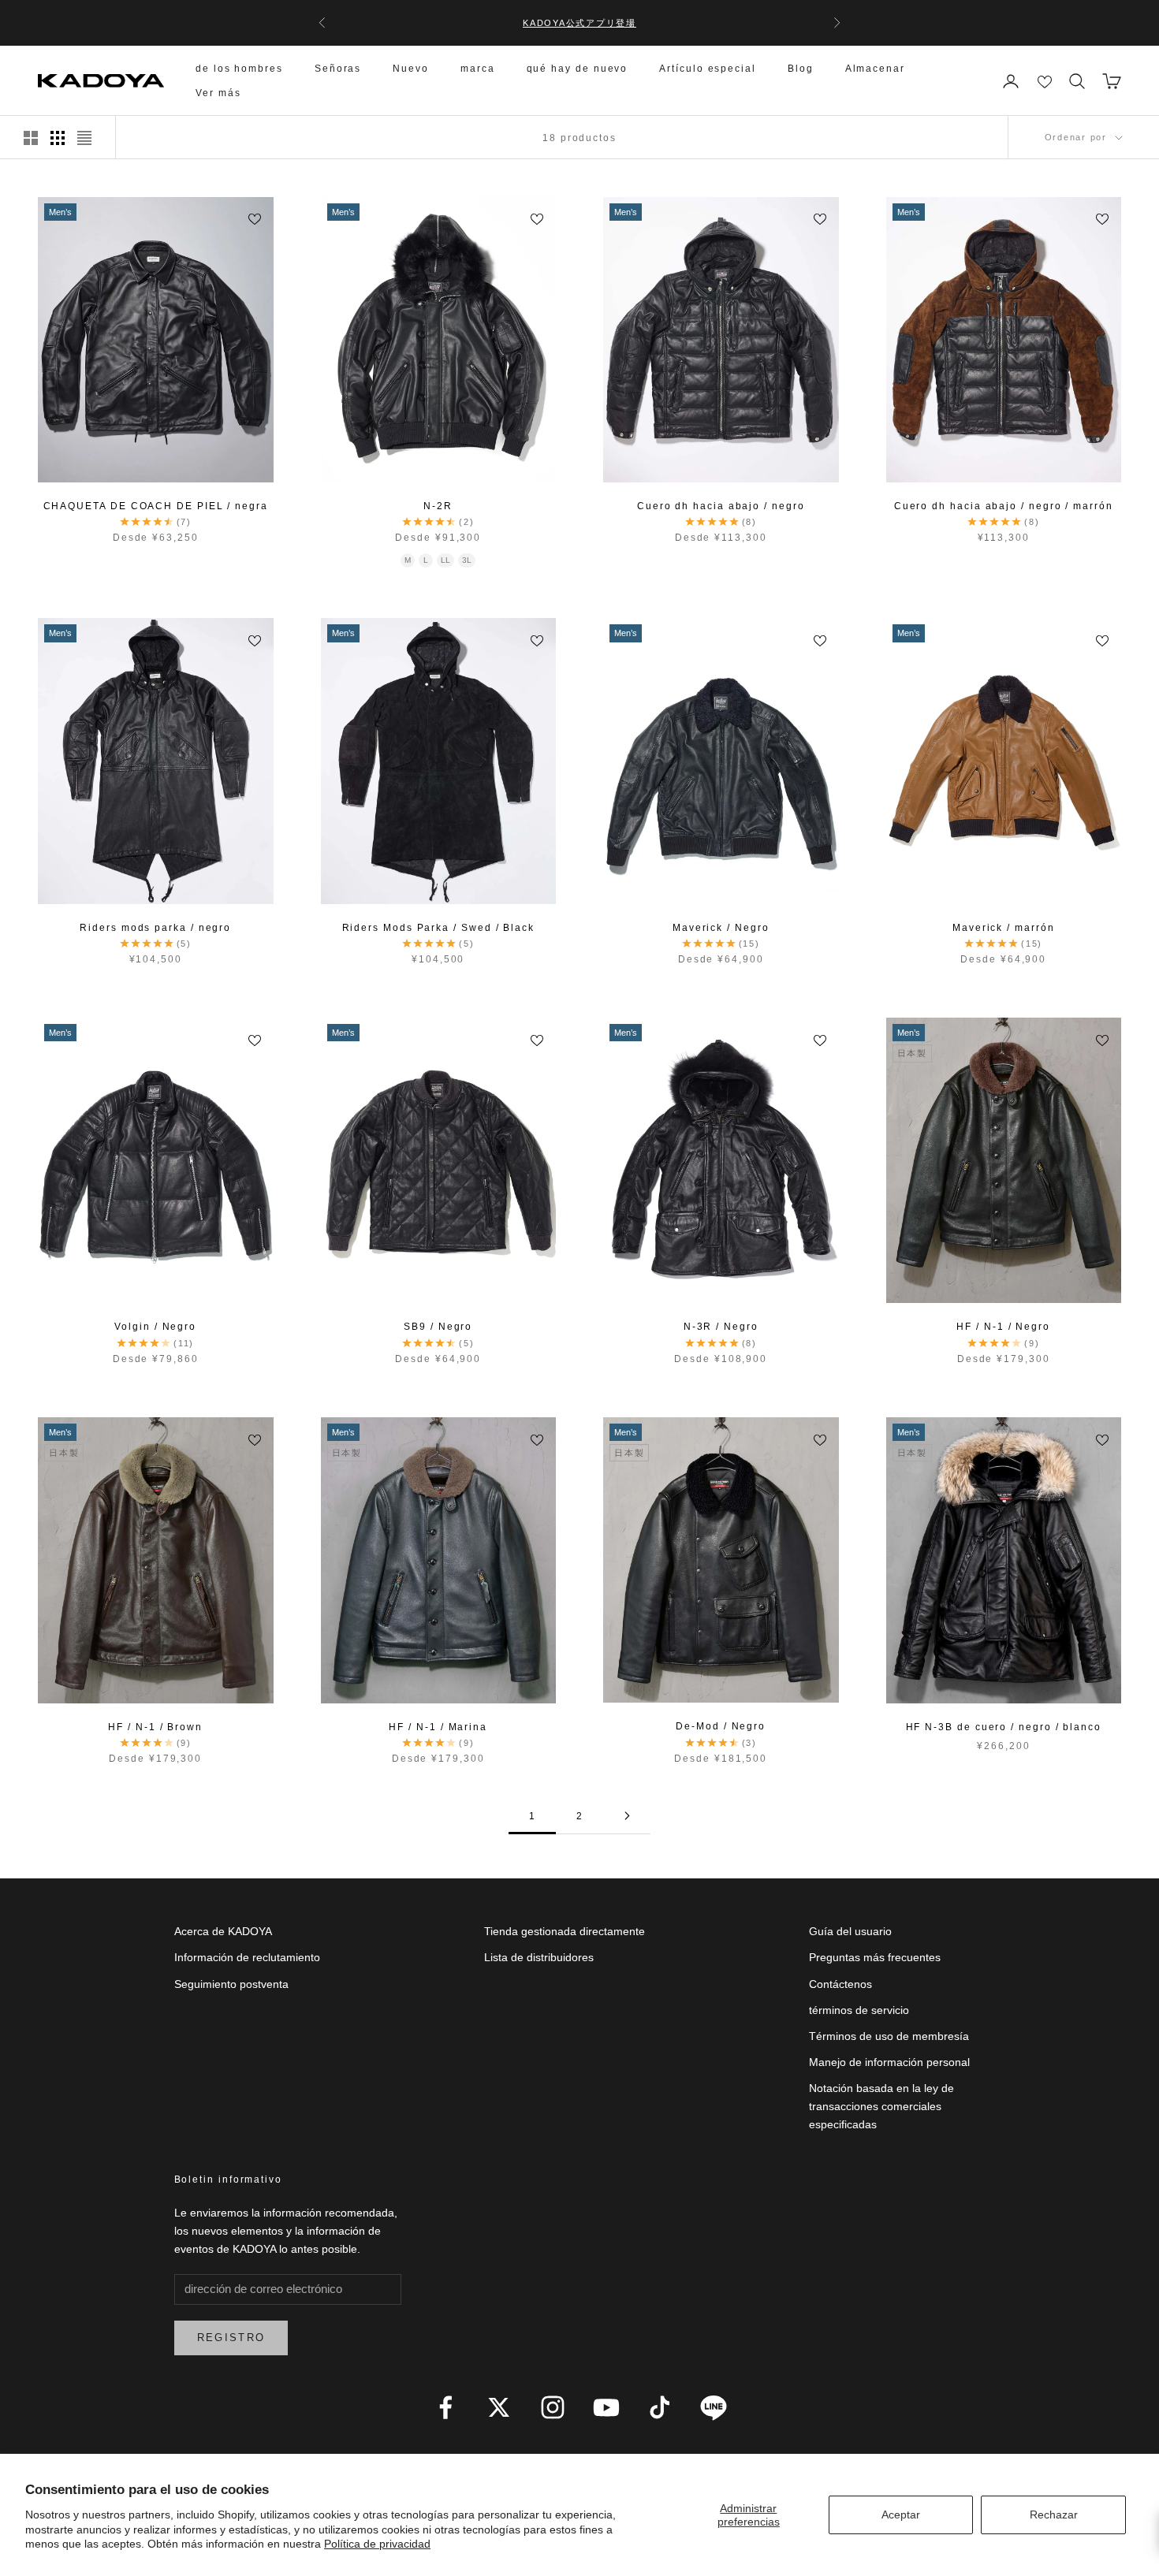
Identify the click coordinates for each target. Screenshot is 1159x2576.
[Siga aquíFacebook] (445, 2407)
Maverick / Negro (721, 928)
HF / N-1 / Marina (438, 1727)
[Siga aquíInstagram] (553, 2407)
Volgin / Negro (155, 1327)
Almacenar (875, 69)
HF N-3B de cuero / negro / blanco (1004, 1727)
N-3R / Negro (721, 1327)
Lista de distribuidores (539, 1957)
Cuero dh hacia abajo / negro (721, 506)
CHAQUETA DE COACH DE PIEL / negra (156, 506)
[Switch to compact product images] (84, 138)
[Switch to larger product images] (31, 138)
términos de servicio (859, 2010)
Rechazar (1054, 2515)
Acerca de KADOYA (223, 1931)
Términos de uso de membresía (889, 2036)
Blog (801, 69)
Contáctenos (840, 1984)
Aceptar (901, 2515)
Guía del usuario (850, 1931)
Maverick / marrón (1004, 928)
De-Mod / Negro (721, 1726)
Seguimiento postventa (231, 1984)
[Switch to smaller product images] (58, 138)
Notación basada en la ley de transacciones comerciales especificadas (881, 2106)
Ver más (218, 93)
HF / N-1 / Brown (155, 1727)
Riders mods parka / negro (155, 928)
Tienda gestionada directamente (565, 1931)
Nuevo (411, 69)
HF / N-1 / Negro (1003, 1327)
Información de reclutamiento (247, 1957)
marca (478, 69)
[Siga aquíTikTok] (660, 2407)
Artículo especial (708, 69)
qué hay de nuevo (578, 69)
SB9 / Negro (438, 1327)
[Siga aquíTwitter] (499, 2407)
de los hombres (239, 69)
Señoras (338, 69)
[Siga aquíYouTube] (606, 2407)
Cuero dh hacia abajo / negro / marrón (1004, 506)
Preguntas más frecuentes (875, 1957)
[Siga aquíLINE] (714, 2407)
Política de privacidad (377, 2544)
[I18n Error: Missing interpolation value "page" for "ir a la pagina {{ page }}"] (627, 1816)
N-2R (438, 506)
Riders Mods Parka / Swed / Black (438, 928)
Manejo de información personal (889, 2062)
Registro (231, 2338)
